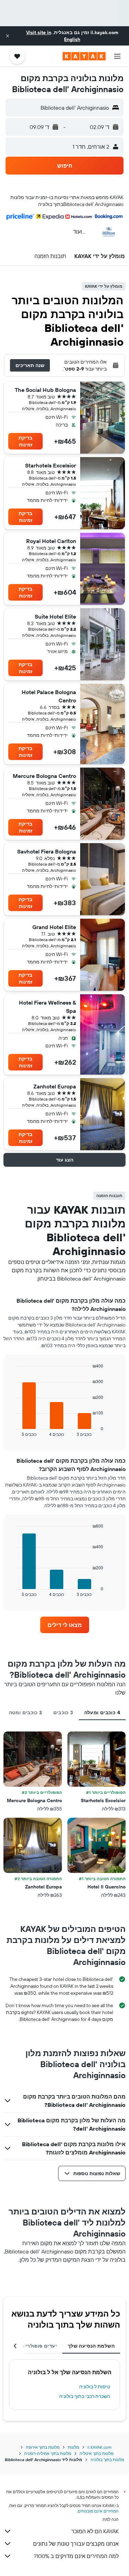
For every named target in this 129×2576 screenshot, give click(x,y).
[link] (65, 1625)
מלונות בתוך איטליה (96, 2453)
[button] (8, 36)
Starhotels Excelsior (51, 465)
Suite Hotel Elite (55, 616)
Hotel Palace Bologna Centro (49, 696)
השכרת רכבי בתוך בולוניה (85, 2396)
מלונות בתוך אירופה (43, 2447)
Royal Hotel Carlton (51, 541)
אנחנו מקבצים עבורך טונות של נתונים (76, 2544)
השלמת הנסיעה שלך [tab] (91, 2346)
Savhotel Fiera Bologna (47, 851)
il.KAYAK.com (99, 2447)
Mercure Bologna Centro (44, 776)
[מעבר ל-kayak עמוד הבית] (84, 56)
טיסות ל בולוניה (95, 2387)
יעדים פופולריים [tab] (39, 2346)
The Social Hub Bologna (45, 390)
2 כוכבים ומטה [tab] (26, 1713)
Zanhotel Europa (55, 1086)
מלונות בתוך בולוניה (107, 2460)
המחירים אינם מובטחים (98, 2511)
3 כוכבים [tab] (63, 1713)
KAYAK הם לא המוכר (95, 2531)
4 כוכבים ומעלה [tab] (102, 1713)
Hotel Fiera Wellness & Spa (47, 1007)
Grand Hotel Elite (54, 927)
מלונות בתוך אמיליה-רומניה (48, 2453)
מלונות (73, 2447)
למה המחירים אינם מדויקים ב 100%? (76, 2556)
